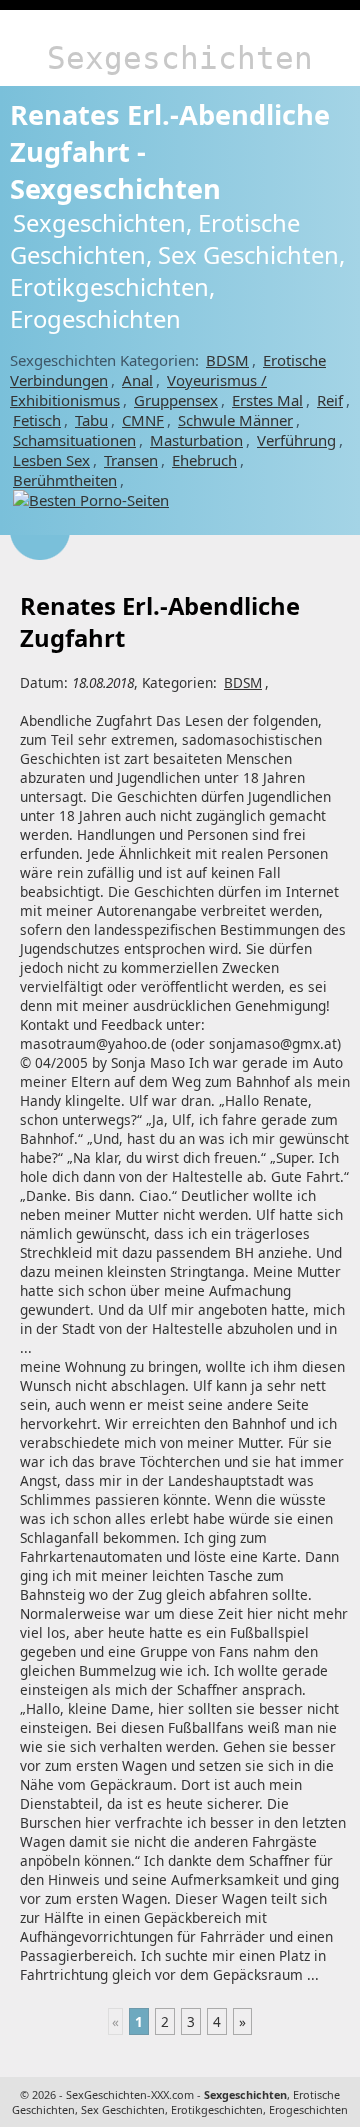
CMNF (143, 420)
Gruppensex (176, 400)
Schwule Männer (235, 420)
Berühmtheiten (65, 480)
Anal (137, 380)
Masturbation (196, 440)
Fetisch (37, 420)
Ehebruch (204, 460)
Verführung (296, 440)
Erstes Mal (267, 400)
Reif (330, 400)
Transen (131, 460)
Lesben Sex (51, 460)
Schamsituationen (74, 440)
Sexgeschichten (180, 58)
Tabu (91, 420)
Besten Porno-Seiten (99, 500)
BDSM (227, 360)
